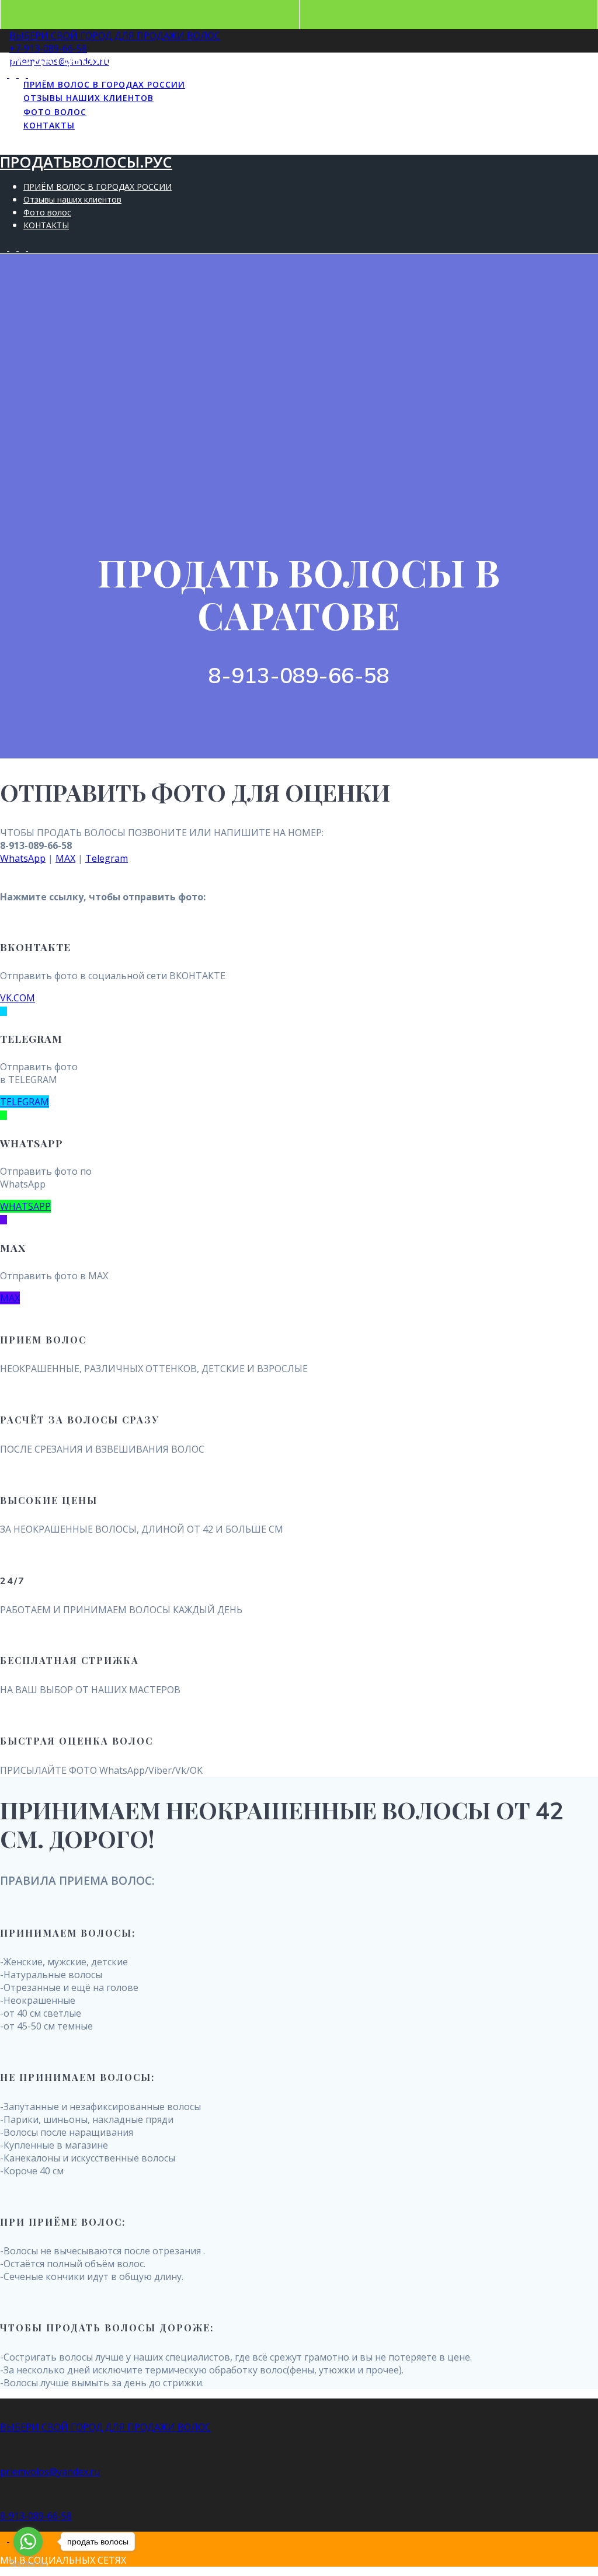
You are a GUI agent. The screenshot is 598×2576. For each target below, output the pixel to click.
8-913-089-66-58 (36, 2516)
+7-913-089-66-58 (48, 48)
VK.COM (18, 998)
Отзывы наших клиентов (88, 98)
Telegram (107, 858)
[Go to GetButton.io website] (28, 2564)
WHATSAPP (25, 1206)
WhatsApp (23, 858)
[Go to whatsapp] (28, 2542)
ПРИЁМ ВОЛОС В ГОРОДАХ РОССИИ (104, 84)
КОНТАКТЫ (49, 125)
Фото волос (55, 112)
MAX (65, 858)
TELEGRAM (25, 1102)
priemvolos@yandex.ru (50, 2471)
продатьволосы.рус (86, 60)
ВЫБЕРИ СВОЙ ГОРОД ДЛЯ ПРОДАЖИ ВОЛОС (115, 36)
